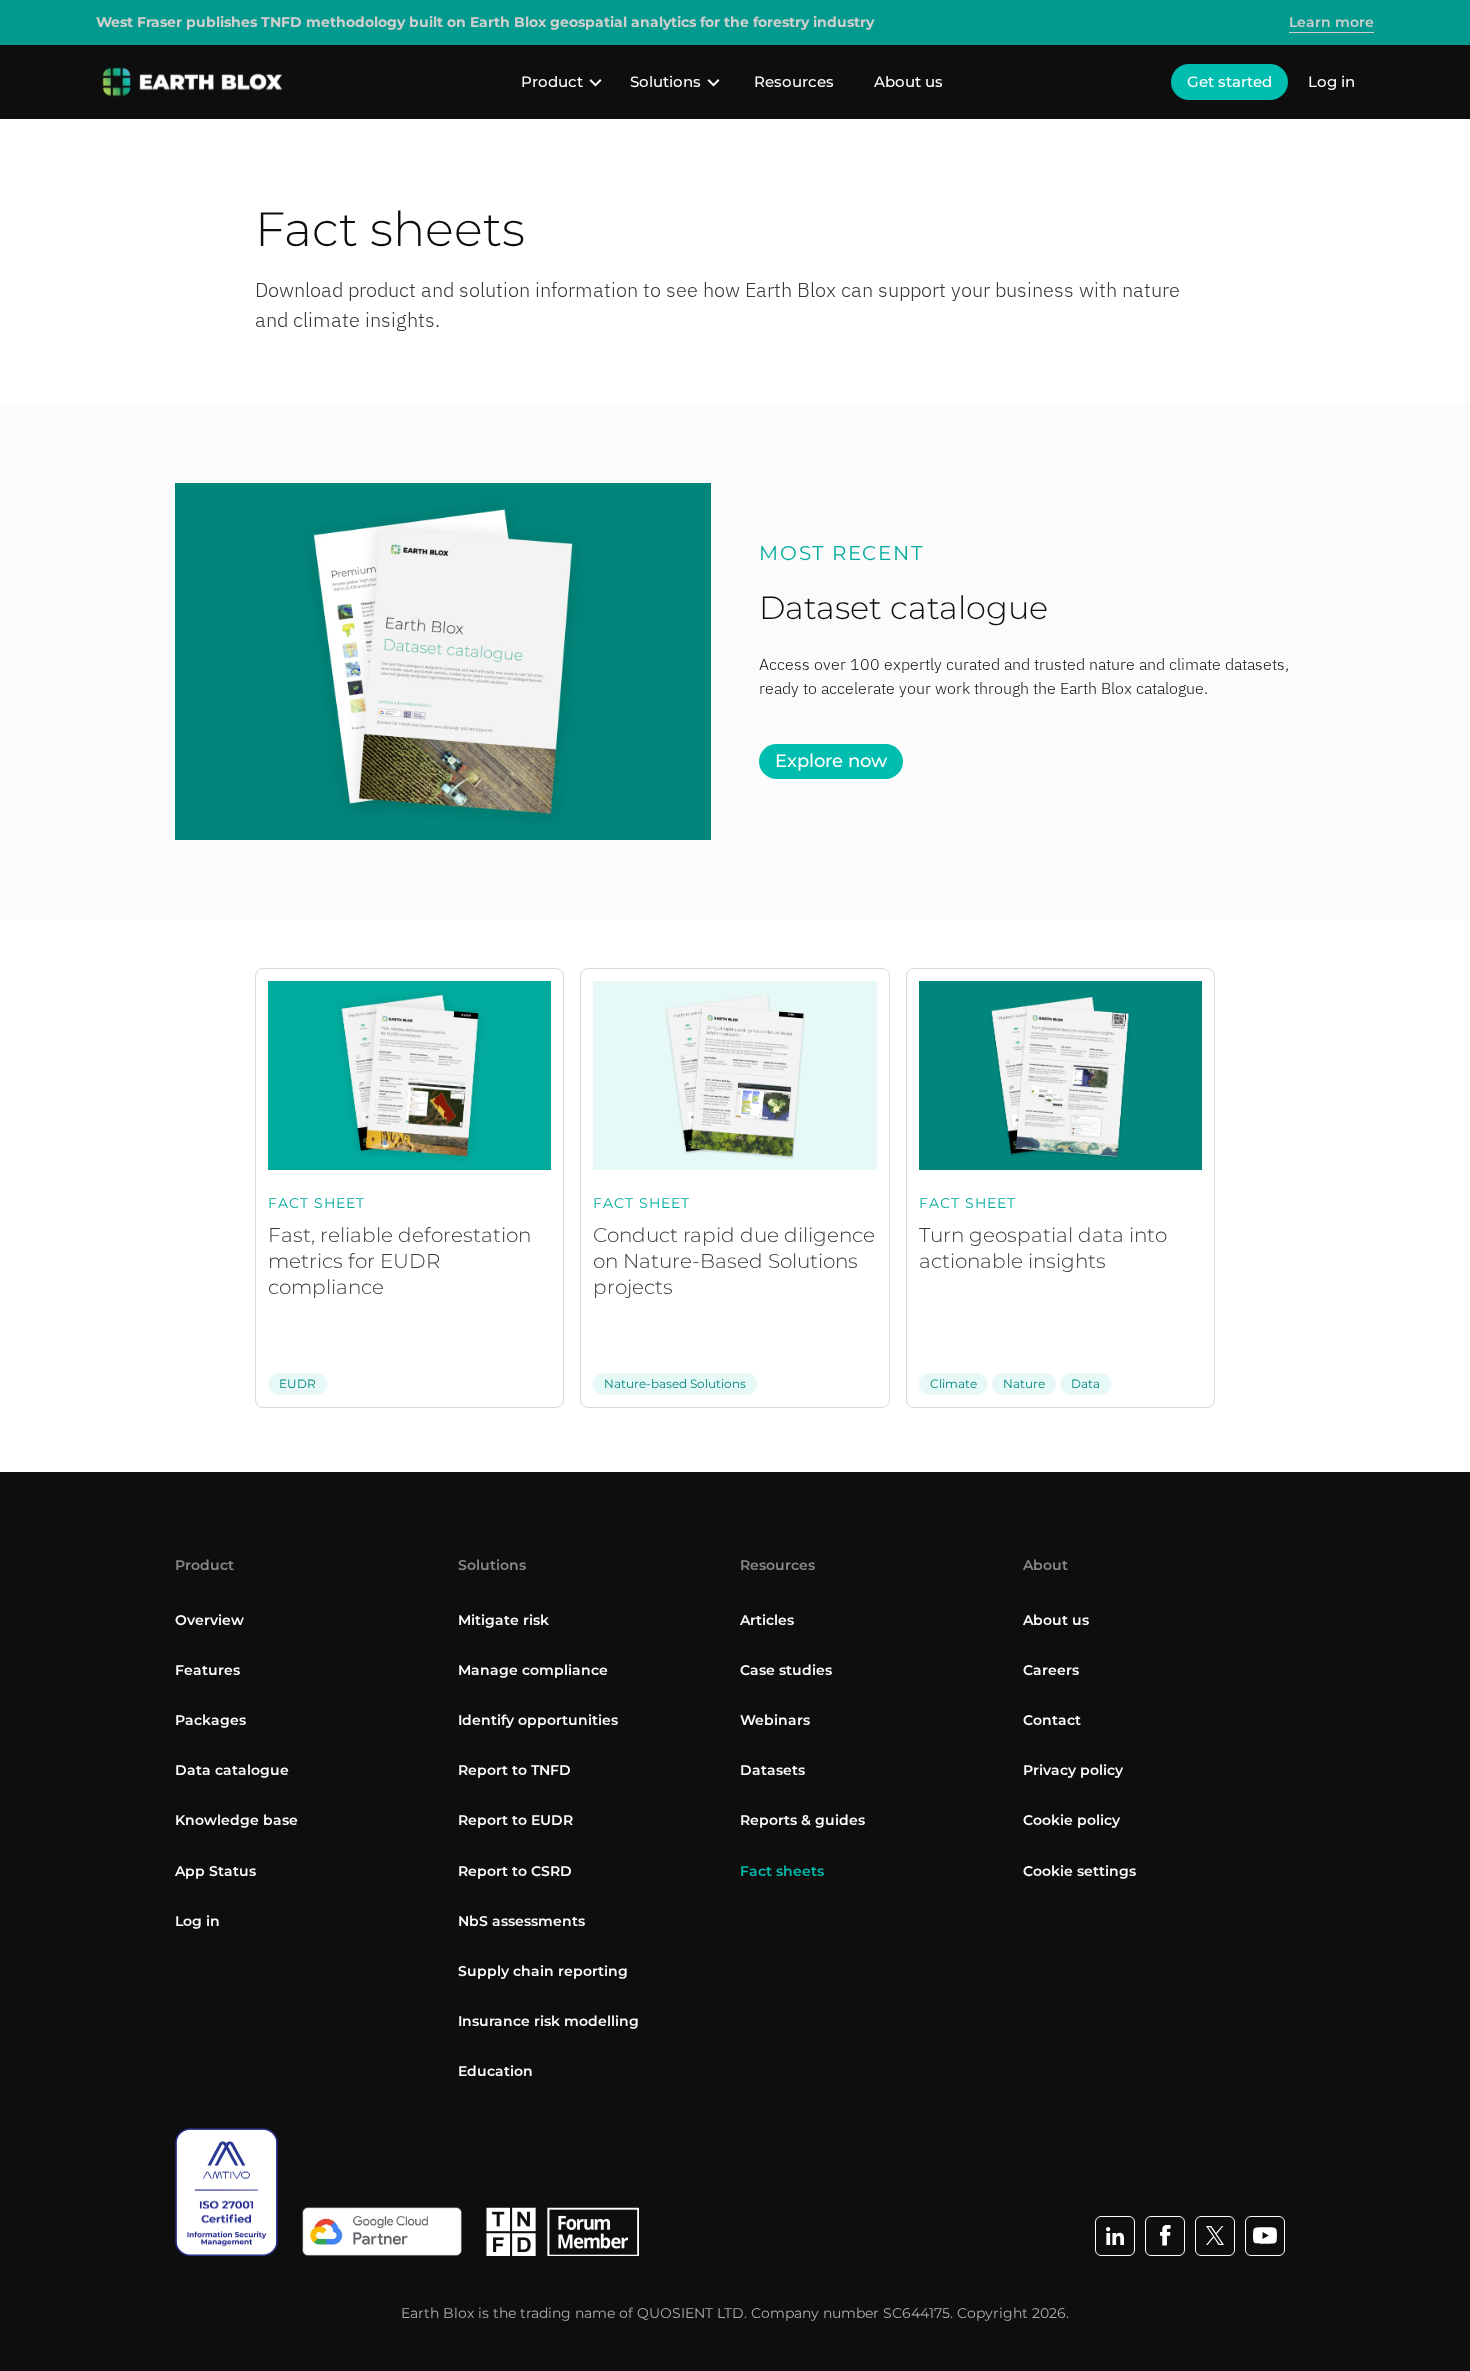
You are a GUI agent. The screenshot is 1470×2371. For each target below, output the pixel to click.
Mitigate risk (503, 1620)
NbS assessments (521, 1921)
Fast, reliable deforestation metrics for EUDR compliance (399, 1261)
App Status (215, 1871)
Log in (1331, 81)
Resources (794, 81)
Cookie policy (1071, 1820)
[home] (193, 82)
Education (495, 2071)
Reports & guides (802, 1820)
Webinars (775, 1720)
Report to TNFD (514, 1770)
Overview (209, 1620)
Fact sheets (782, 1871)
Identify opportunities (538, 1720)
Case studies (786, 1670)
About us (908, 81)
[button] (561, 81)
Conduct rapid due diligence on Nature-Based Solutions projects (734, 1261)
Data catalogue (232, 1770)
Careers (1051, 1670)
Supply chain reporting (543, 1971)
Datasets (772, 1770)
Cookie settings (1079, 1871)
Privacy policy (1073, 1770)
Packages (210, 1720)
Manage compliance (533, 1670)
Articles (767, 1620)
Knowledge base (236, 1820)
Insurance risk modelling (548, 2021)
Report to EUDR (515, 1820)
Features (207, 1670)
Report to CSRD (515, 1871)
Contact (1052, 1720)
